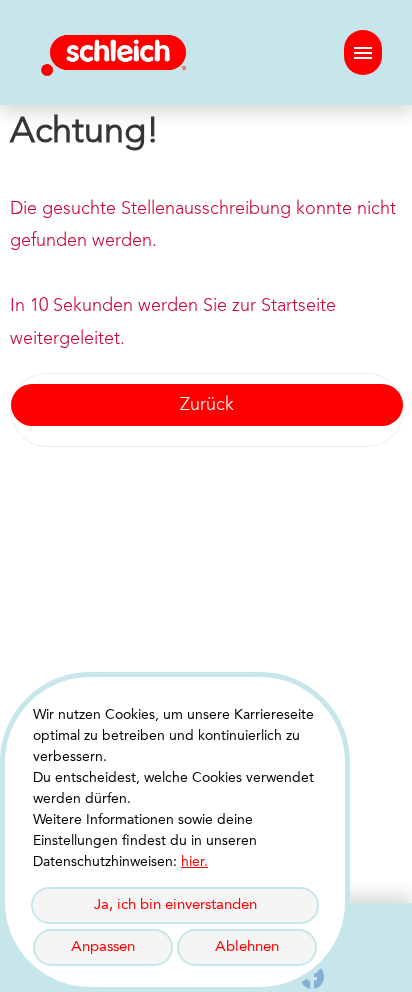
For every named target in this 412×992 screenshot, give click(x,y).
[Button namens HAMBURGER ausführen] (363, 52)
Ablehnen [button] (247, 947)
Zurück (207, 405)
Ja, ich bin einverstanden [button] (175, 905)
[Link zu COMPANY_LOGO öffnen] (118, 52)
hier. (194, 862)
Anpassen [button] (103, 947)
